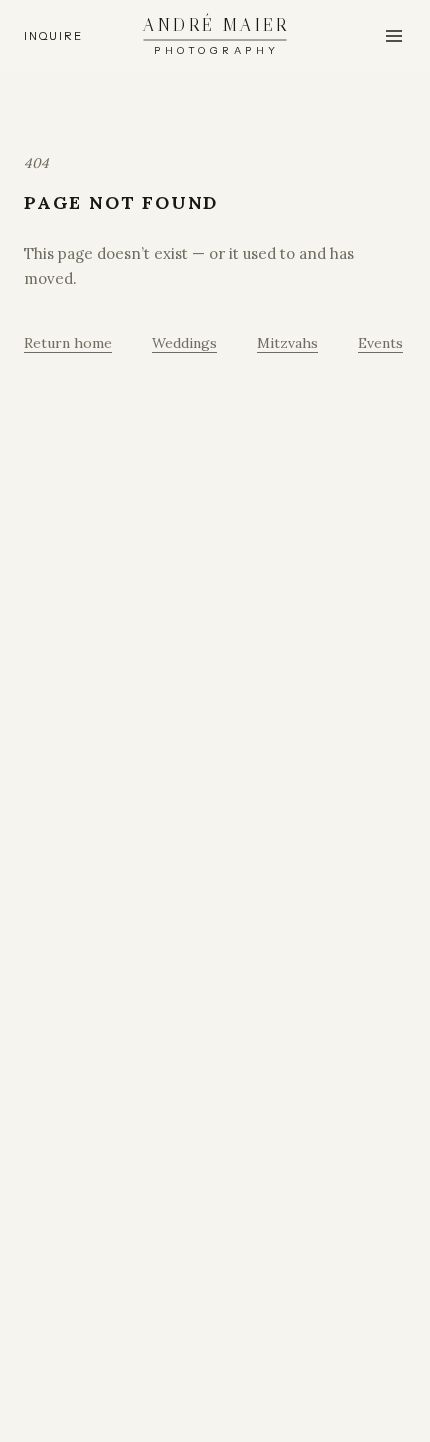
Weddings (184, 343)
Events (380, 343)
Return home (68, 343)
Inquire (53, 36)
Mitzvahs (287, 343)
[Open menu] (394, 36)
